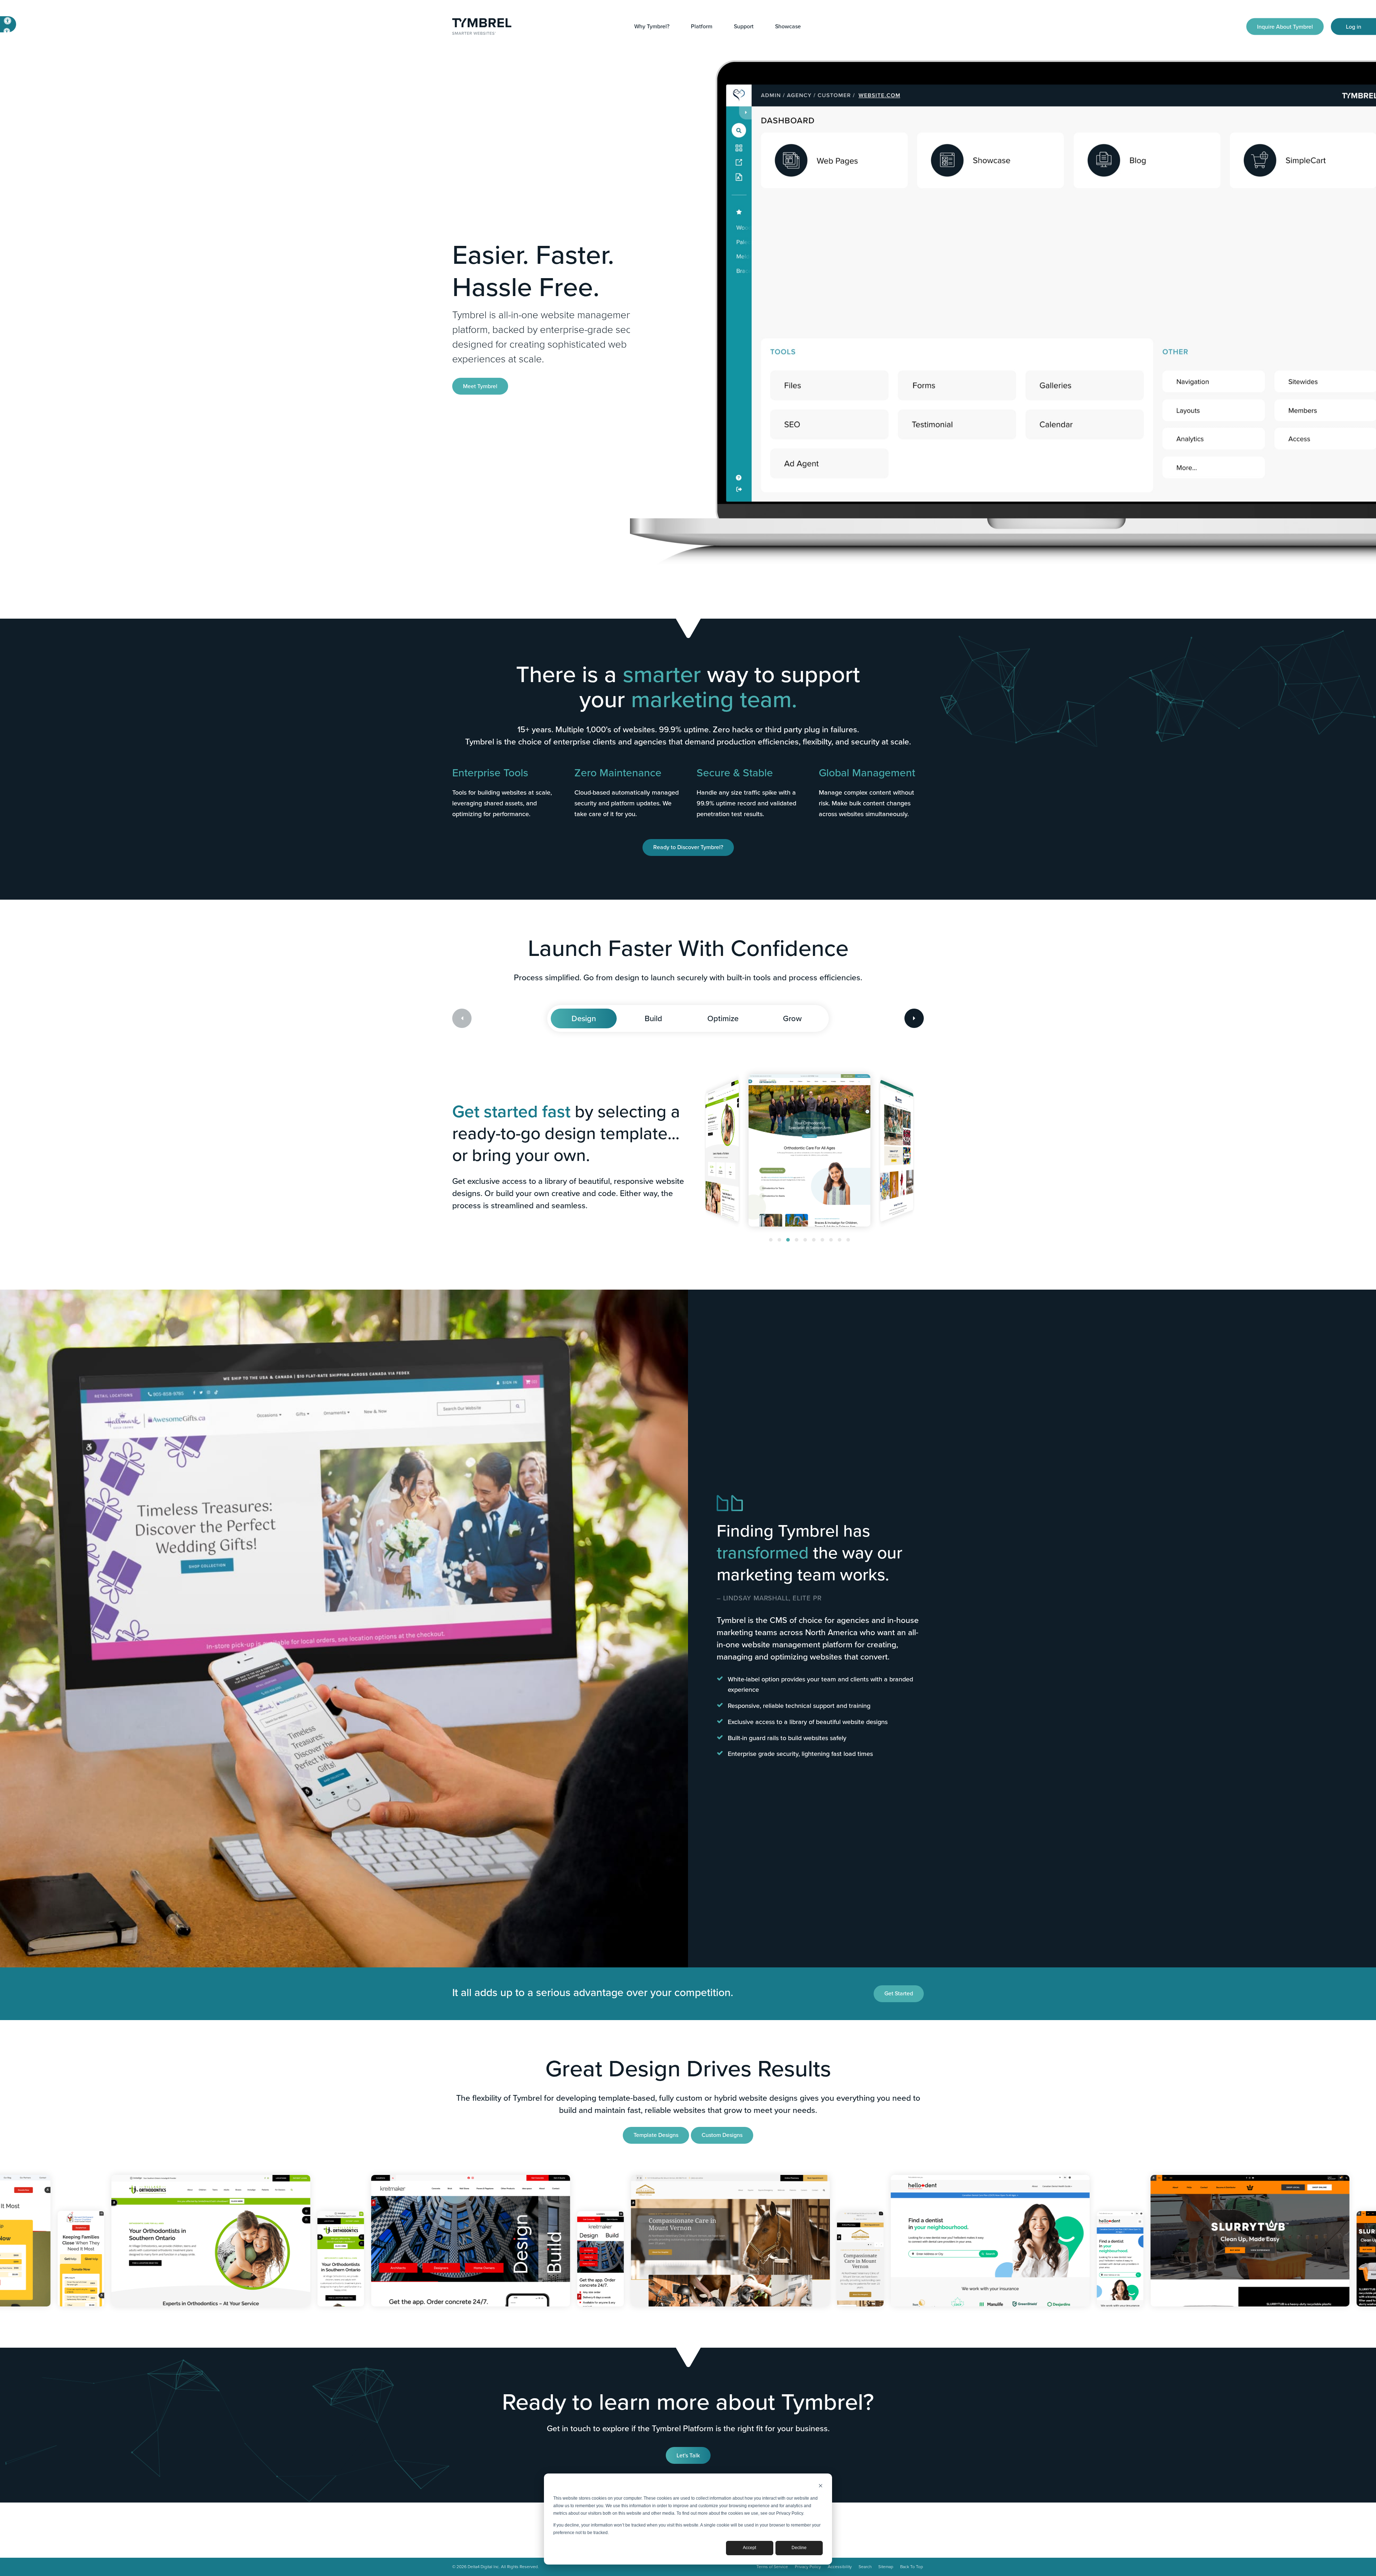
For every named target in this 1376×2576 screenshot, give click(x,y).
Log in (1354, 26)
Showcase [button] (788, 26)
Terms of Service (772, 2567)
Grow (792, 1018)
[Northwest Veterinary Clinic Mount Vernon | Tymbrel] (520, 2241)
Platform (702, 26)
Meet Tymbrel (480, 386)
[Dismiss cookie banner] (821, 2487)
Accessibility (840, 2567)
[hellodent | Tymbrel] (780, 2241)
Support (744, 26)
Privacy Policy (808, 2567)
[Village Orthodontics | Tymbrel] (130, 2259)
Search (865, 2567)
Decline (799, 2548)
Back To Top (912, 2567)
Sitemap (886, 2567)
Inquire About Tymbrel (1285, 26)
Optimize (723, 1018)
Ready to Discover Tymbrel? (688, 847)
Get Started (899, 1993)
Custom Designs (722, 2135)
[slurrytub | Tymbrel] (1040, 2241)
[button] (771, 1240)
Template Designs (656, 2135)
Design (584, 1018)
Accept (749, 2548)
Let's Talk (688, 2455)
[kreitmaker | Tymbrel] (260, 2241)
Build (653, 1018)
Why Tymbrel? (652, 26)
